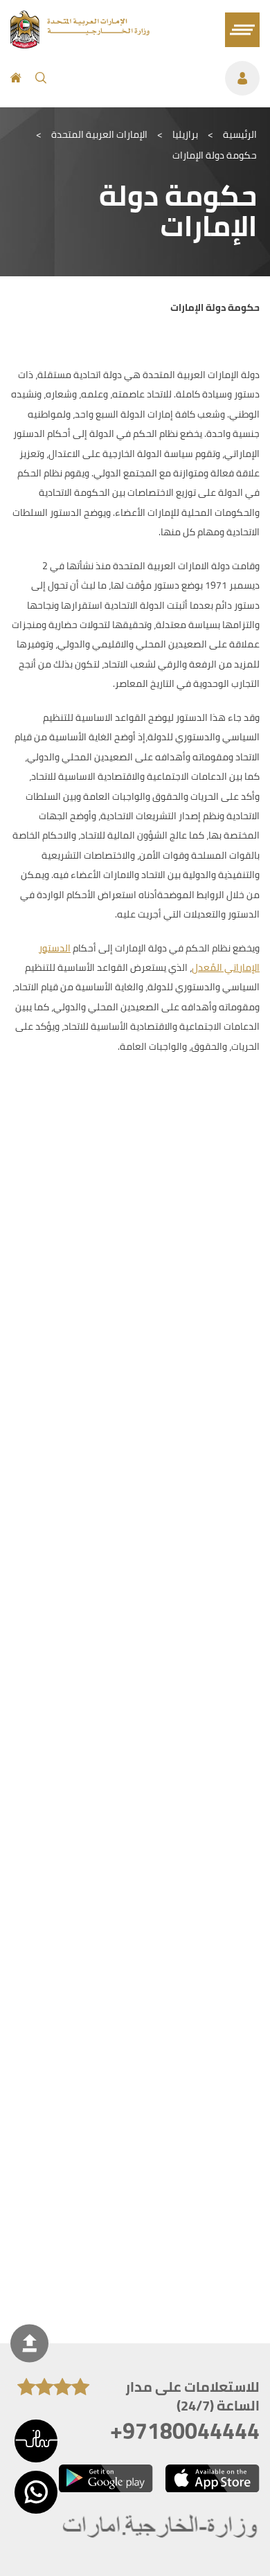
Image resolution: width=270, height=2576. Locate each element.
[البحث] (41, 78)
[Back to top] (29, 2344)
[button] (36, 2441)
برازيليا (185, 134)
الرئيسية (240, 134)
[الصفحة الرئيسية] (16, 78)
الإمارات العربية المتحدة (99, 134)
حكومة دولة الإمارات (215, 155)
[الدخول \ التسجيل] (160, 78)
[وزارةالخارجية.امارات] (161, 2527)
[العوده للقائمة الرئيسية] (80, 44)
